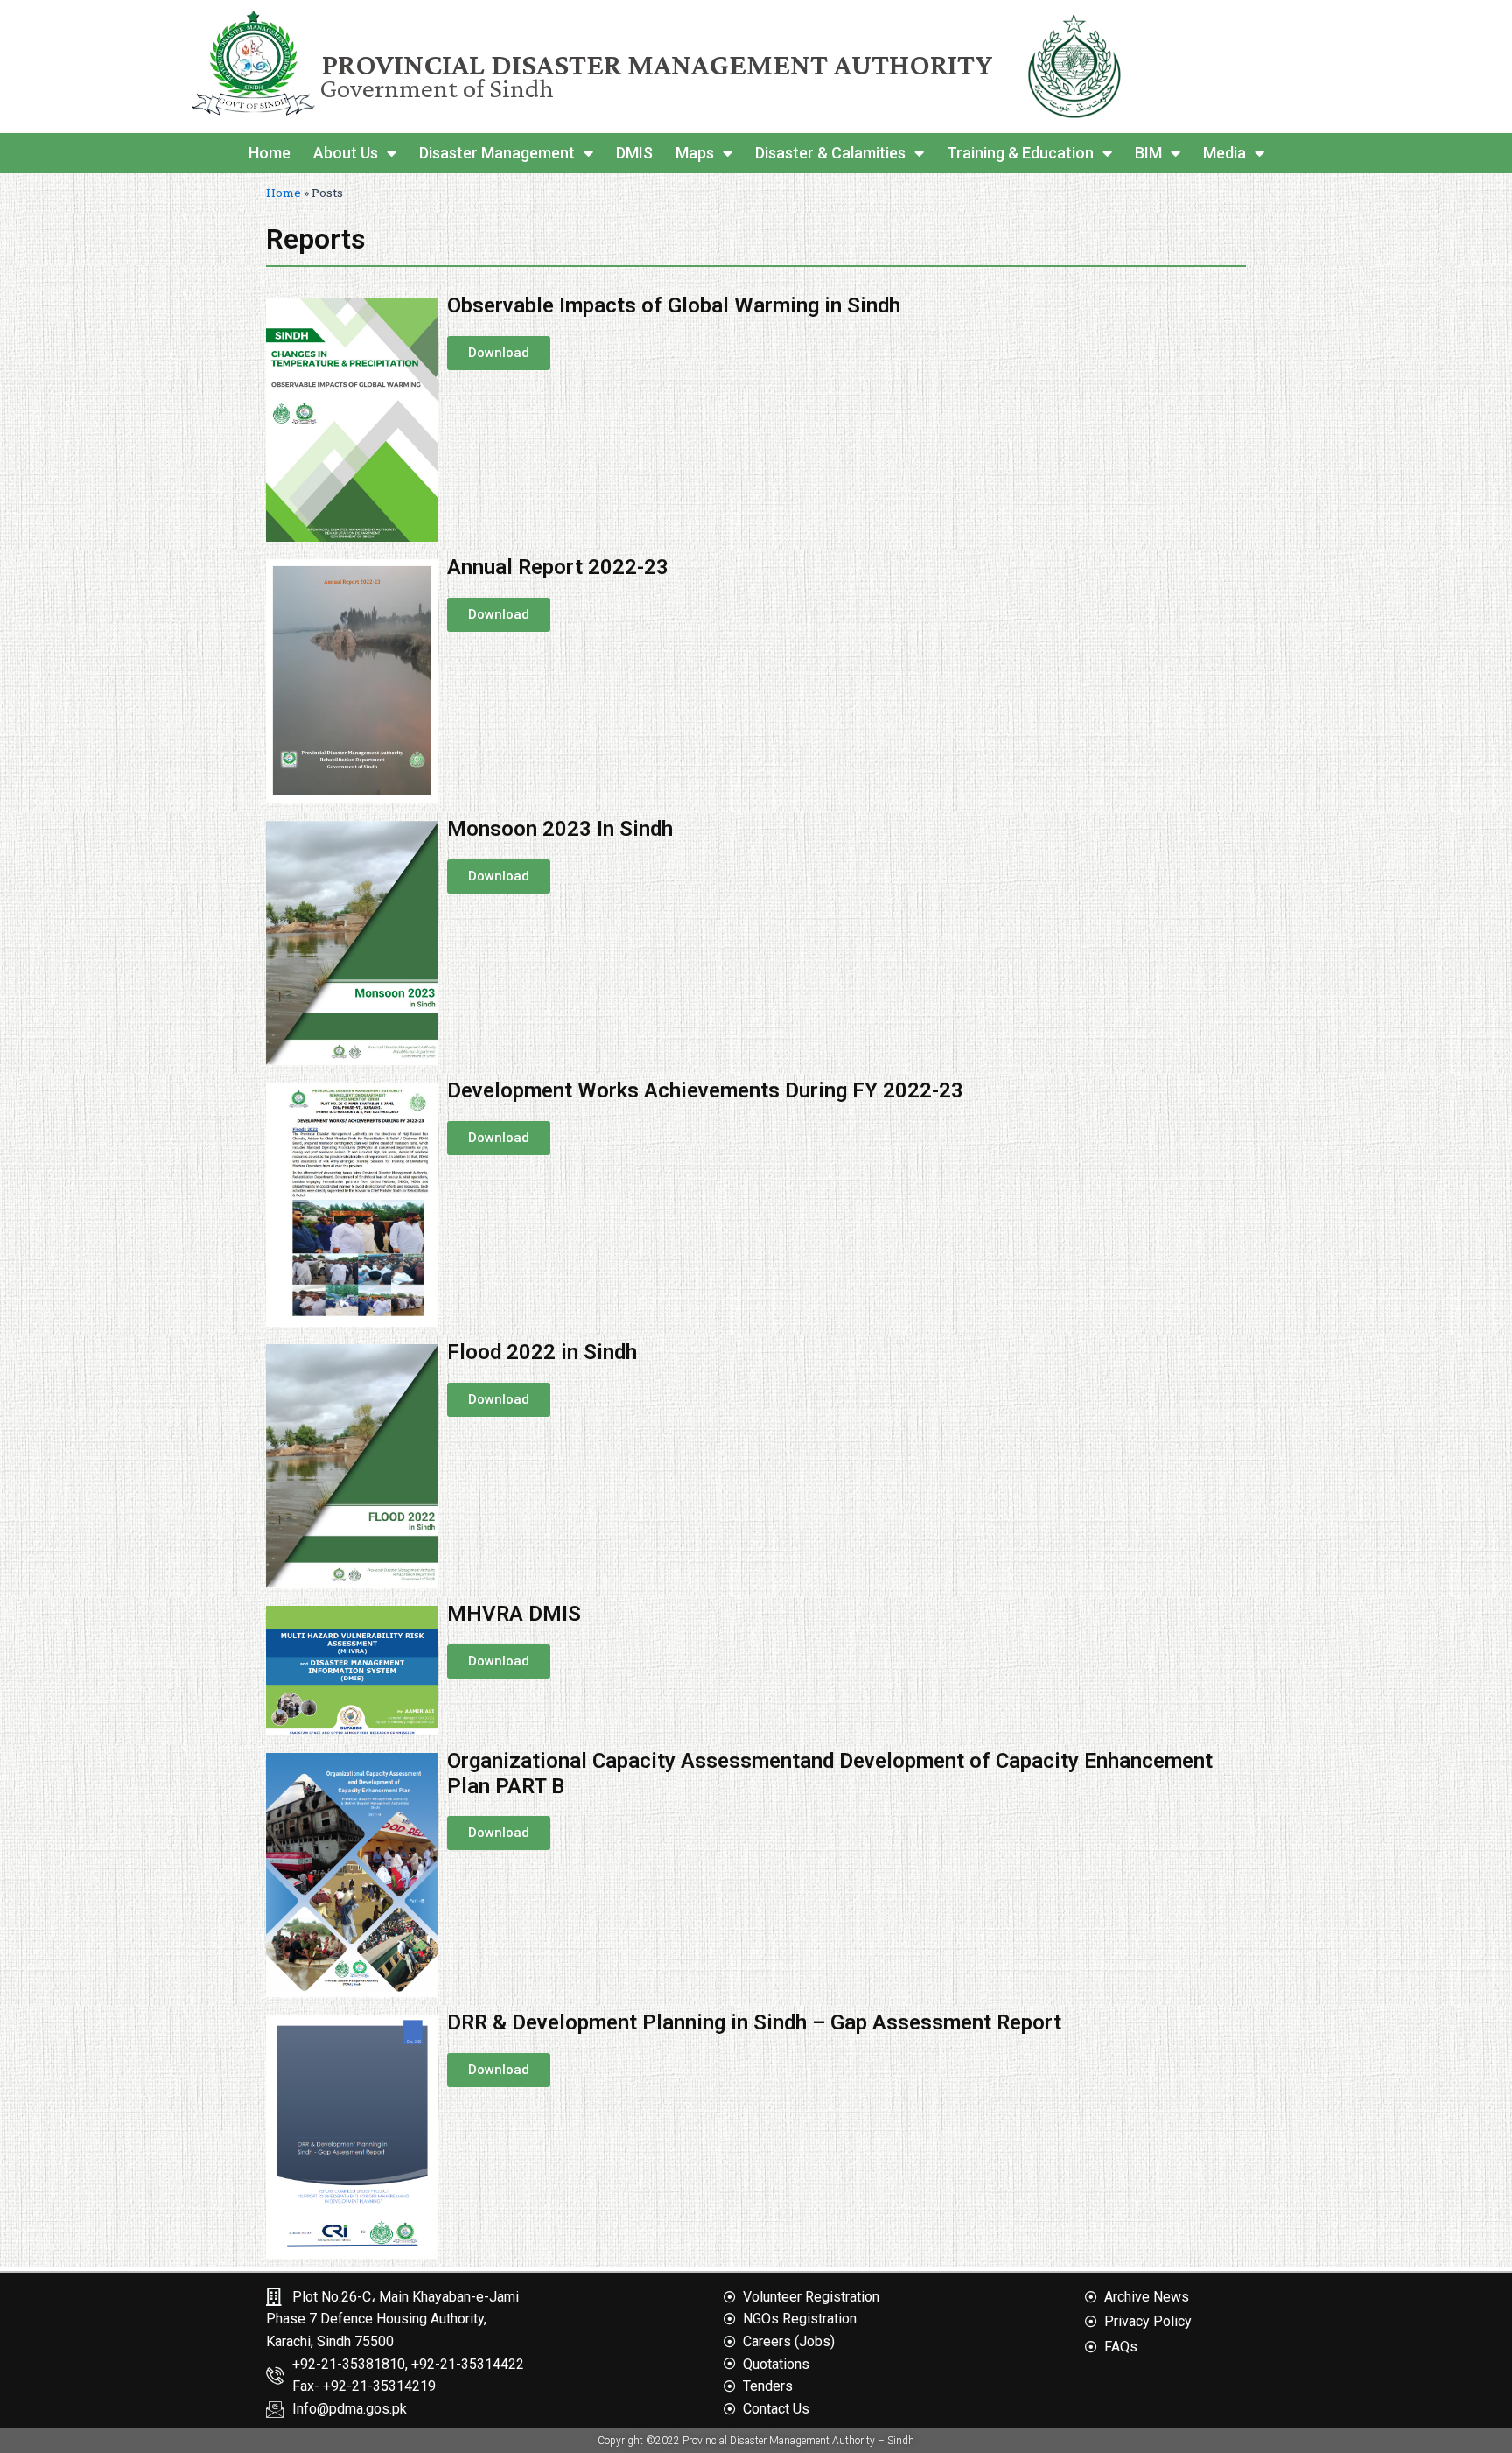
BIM (1148, 153)
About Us (346, 153)
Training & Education (1020, 153)
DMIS (634, 153)
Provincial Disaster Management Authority (658, 64)
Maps (695, 153)
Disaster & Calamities (830, 153)
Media (1225, 153)
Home (269, 153)
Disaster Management (497, 153)
